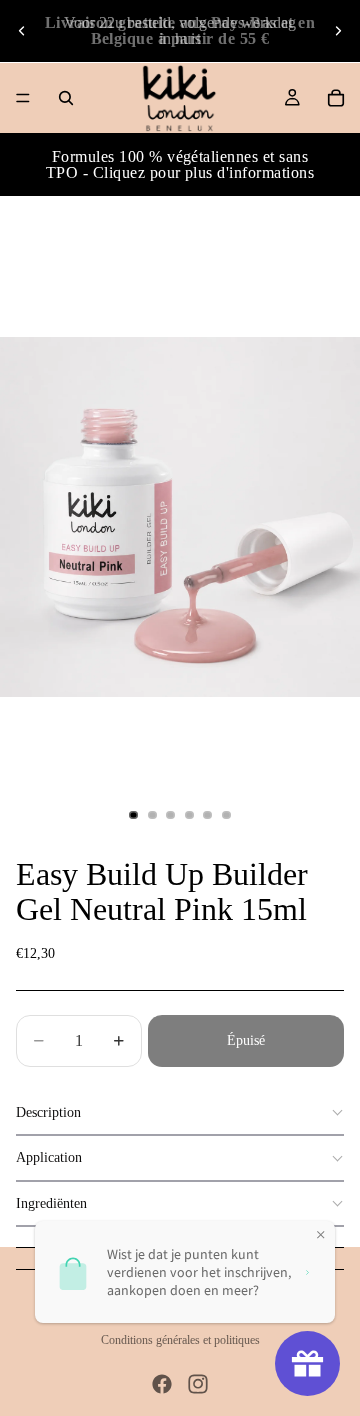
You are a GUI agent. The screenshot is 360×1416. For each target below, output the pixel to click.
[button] (180, 1113)
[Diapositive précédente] (22, 31)
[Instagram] (198, 1384)
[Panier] (336, 98)
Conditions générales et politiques (180, 1340)
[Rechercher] (66, 98)
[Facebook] (162, 1384)
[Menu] (23, 98)
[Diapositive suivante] (338, 31)
